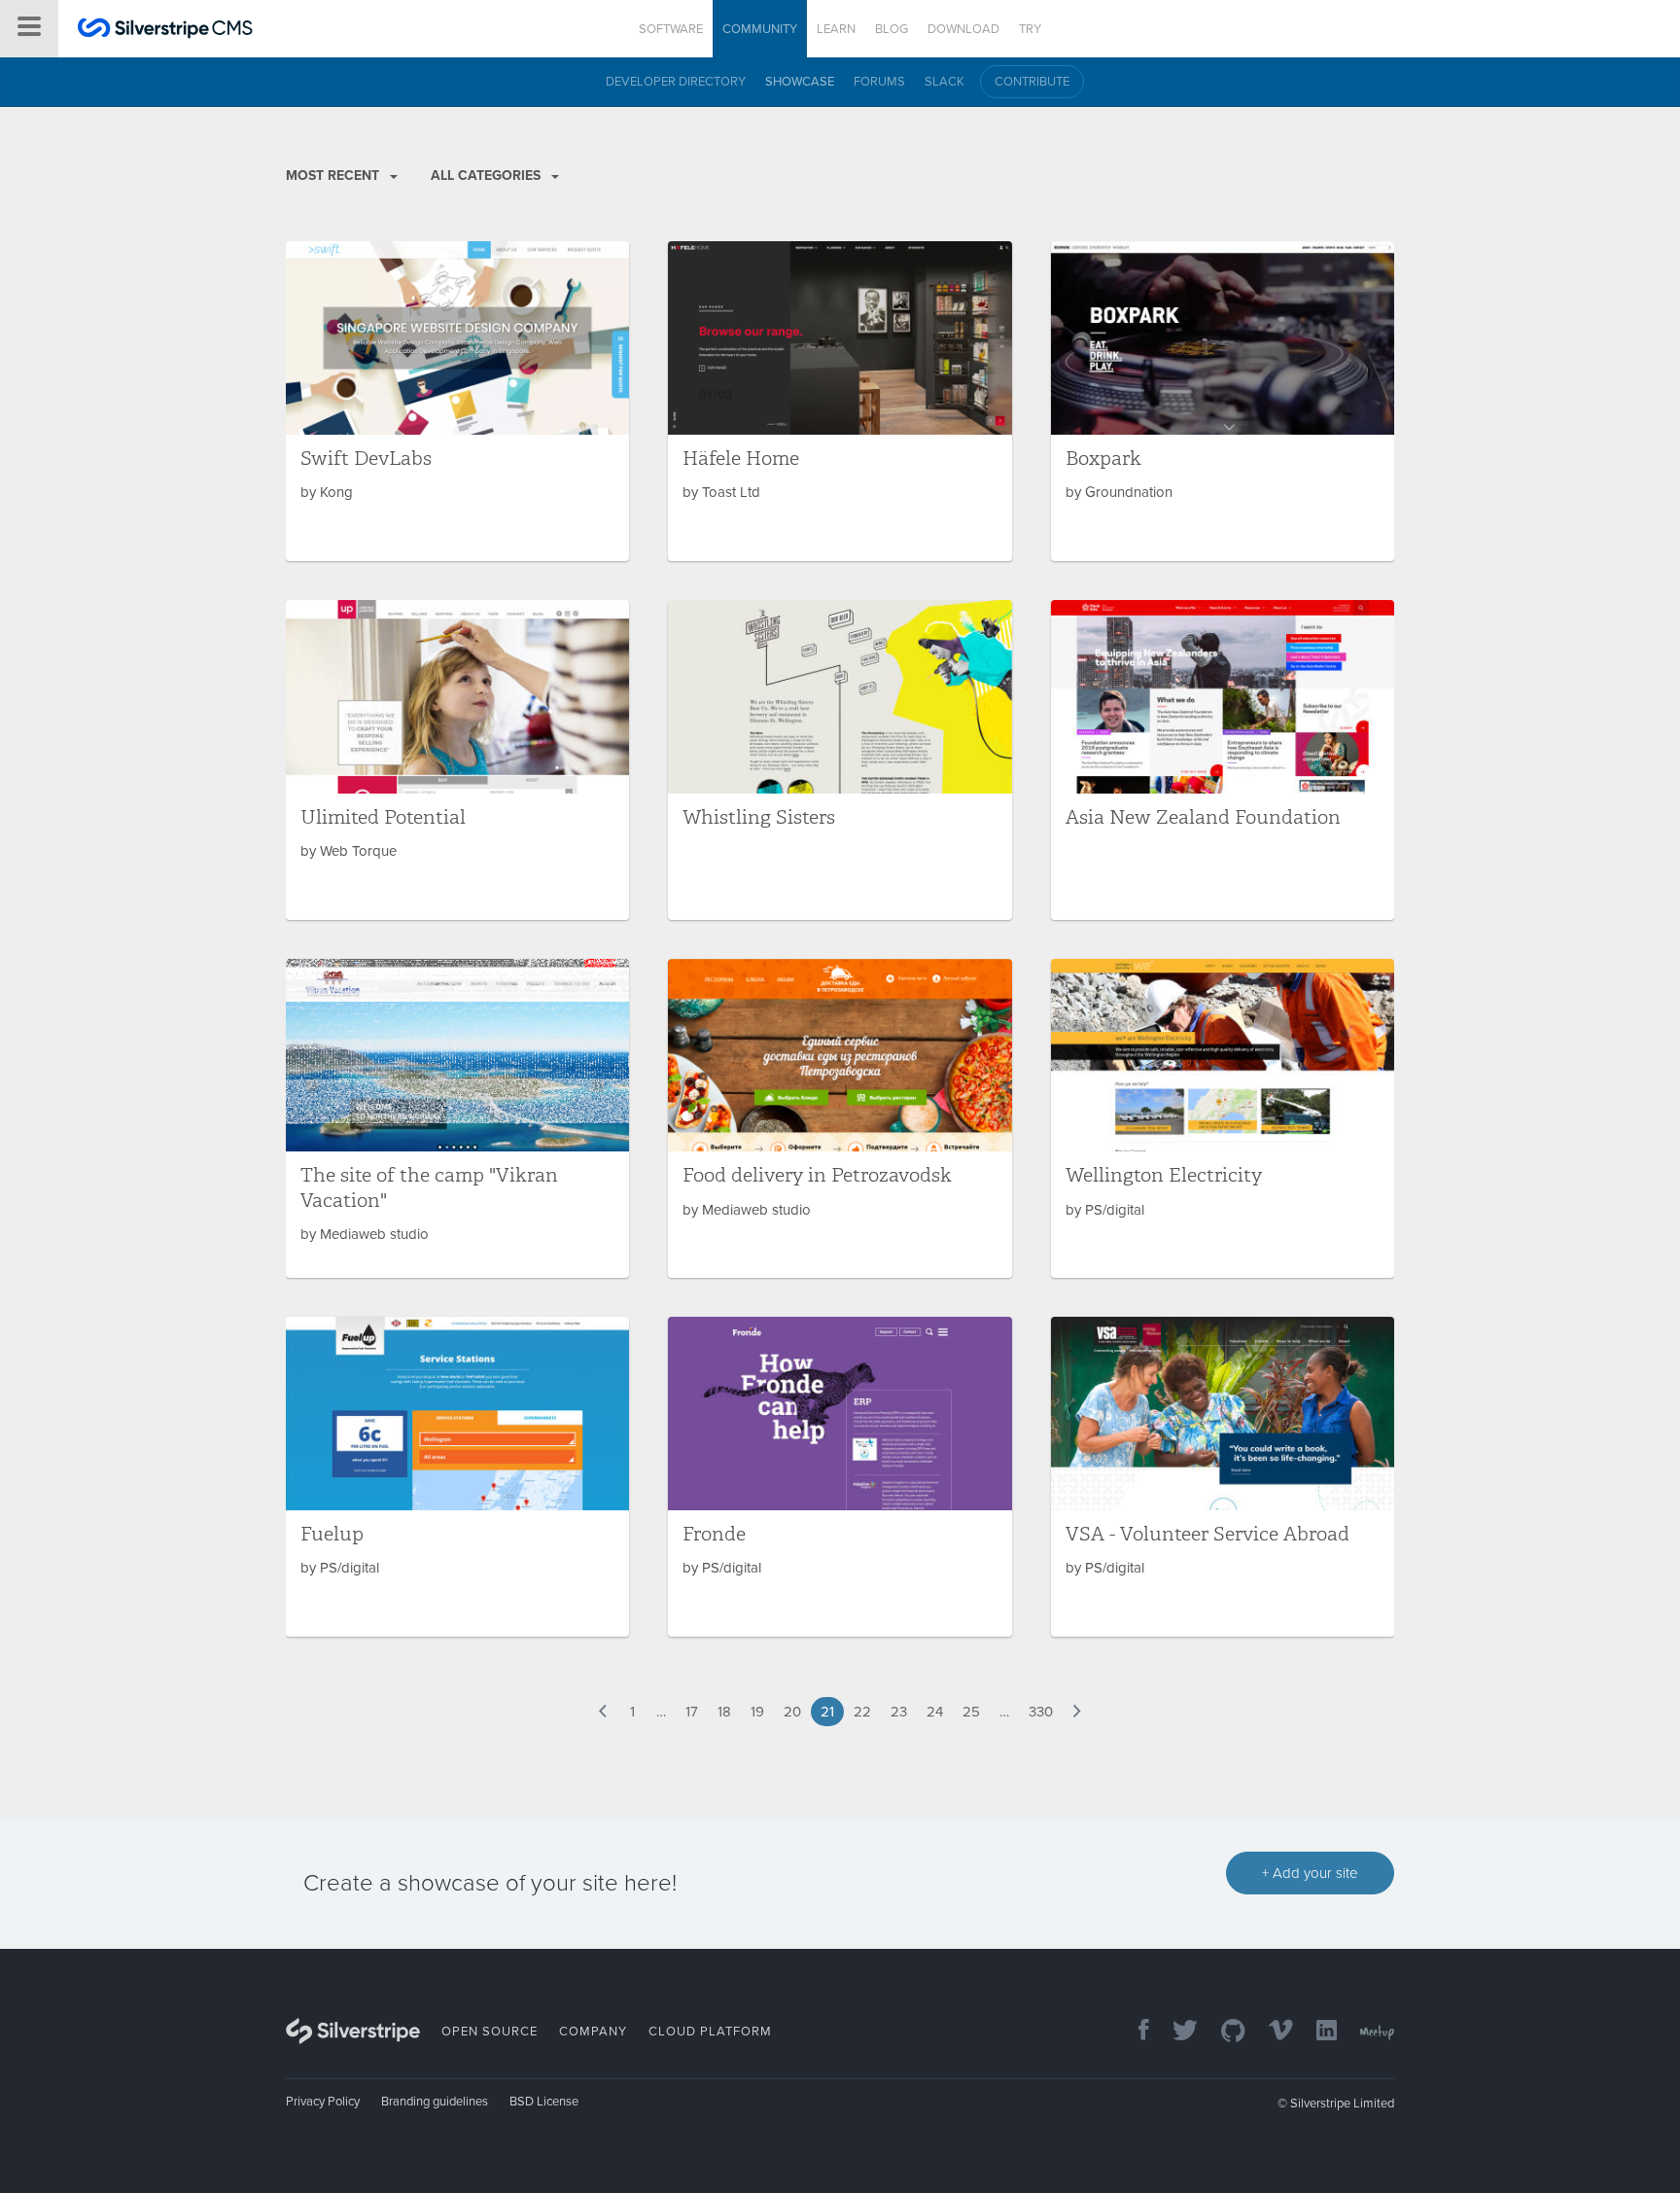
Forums (879, 82)
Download (963, 29)
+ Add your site (1310, 1873)
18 (724, 1712)
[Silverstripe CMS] (165, 31)
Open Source (490, 2032)
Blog (892, 29)
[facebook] (1134, 2032)
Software (671, 29)
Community (760, 29)
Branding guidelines (435, 2102)
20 (792, 1712)
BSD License (544, 2102)
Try (1030, 29)
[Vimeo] (1271, 2032)
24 (935, 1712)
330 (1041, 1712)
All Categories (488, 176)
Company (593, 2032)
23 (899, 1712)
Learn (836, 29)
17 (692, 1712)
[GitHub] (1224, 2032)
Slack (945, 82)
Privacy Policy (323, 2102)
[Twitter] (1175, 2032)
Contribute (1032, 82)
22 (862, 1712)
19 (757, 1712)
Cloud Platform (710, 2032)
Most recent (334, 176)
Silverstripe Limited (1342, 2104)
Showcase (800, 82)
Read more (457, 401)
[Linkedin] (1317, 2032)
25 (971, 1712)
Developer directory (676, 82)
